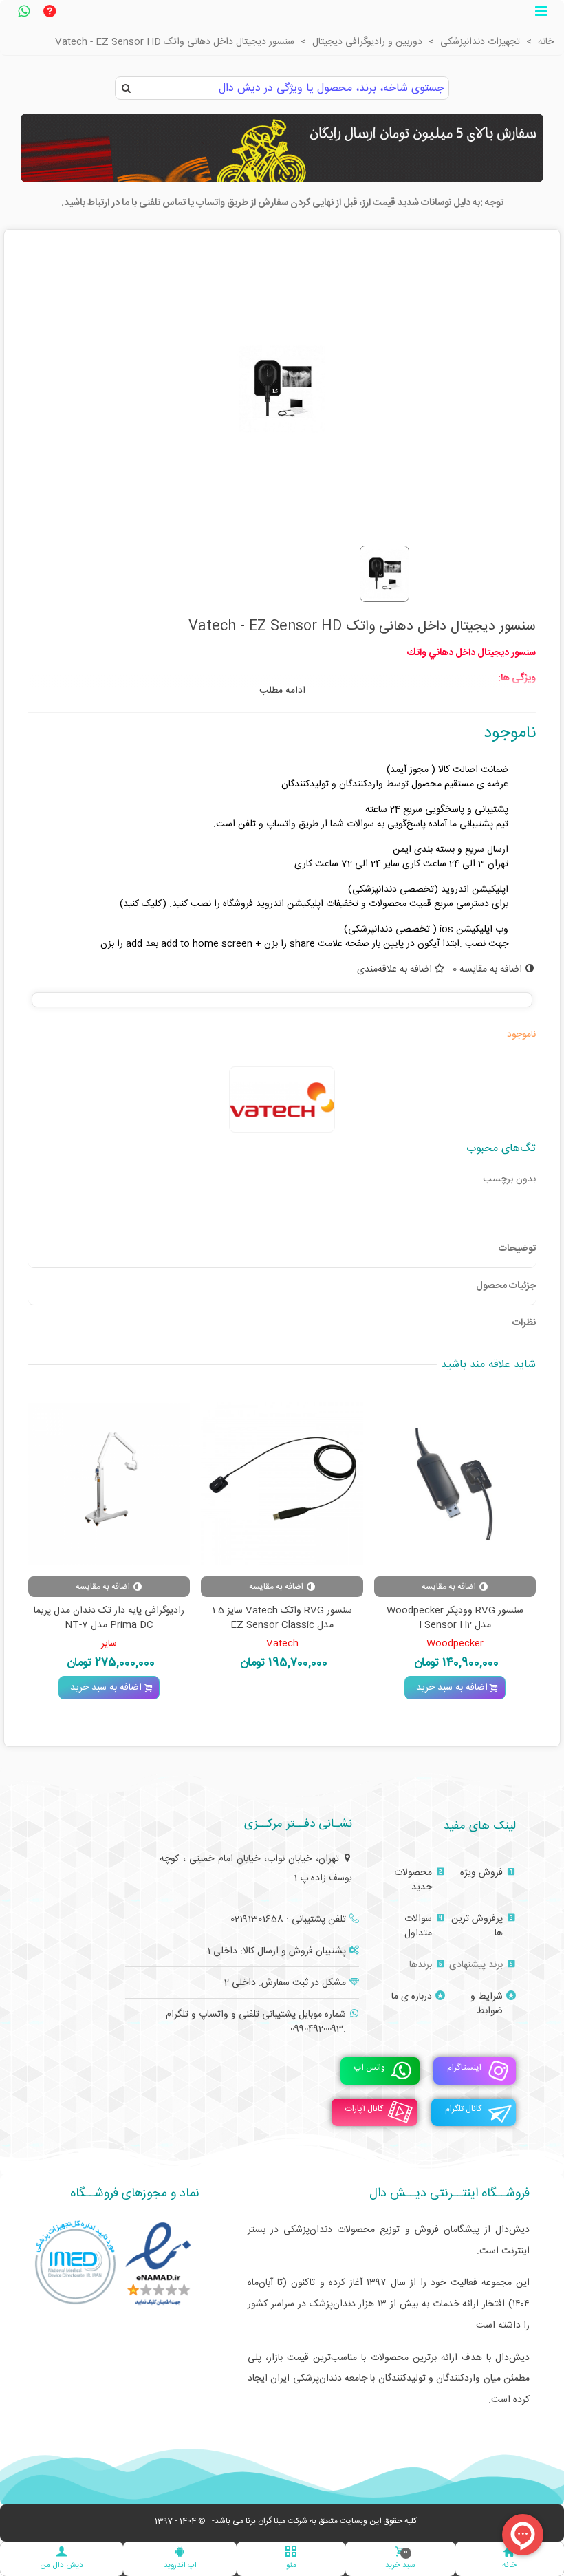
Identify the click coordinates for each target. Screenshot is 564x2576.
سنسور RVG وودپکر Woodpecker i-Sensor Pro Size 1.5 (279, 1618)
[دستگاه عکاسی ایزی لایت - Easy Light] (106, 1484)
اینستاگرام (464, 2068)
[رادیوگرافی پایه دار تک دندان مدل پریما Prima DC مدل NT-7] (452, 1484)
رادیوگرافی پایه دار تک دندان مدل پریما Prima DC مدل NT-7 (452, 1618)
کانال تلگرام (463, 2109)
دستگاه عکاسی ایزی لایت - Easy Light (106, 1611)
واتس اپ (370, 2068)
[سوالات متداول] (50, 13)
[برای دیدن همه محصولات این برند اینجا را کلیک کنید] (282, 1099)
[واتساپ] (23, 13)
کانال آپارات (364, 2109)
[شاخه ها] (541, 13)
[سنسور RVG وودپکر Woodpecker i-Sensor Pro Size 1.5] (279, 1484)
